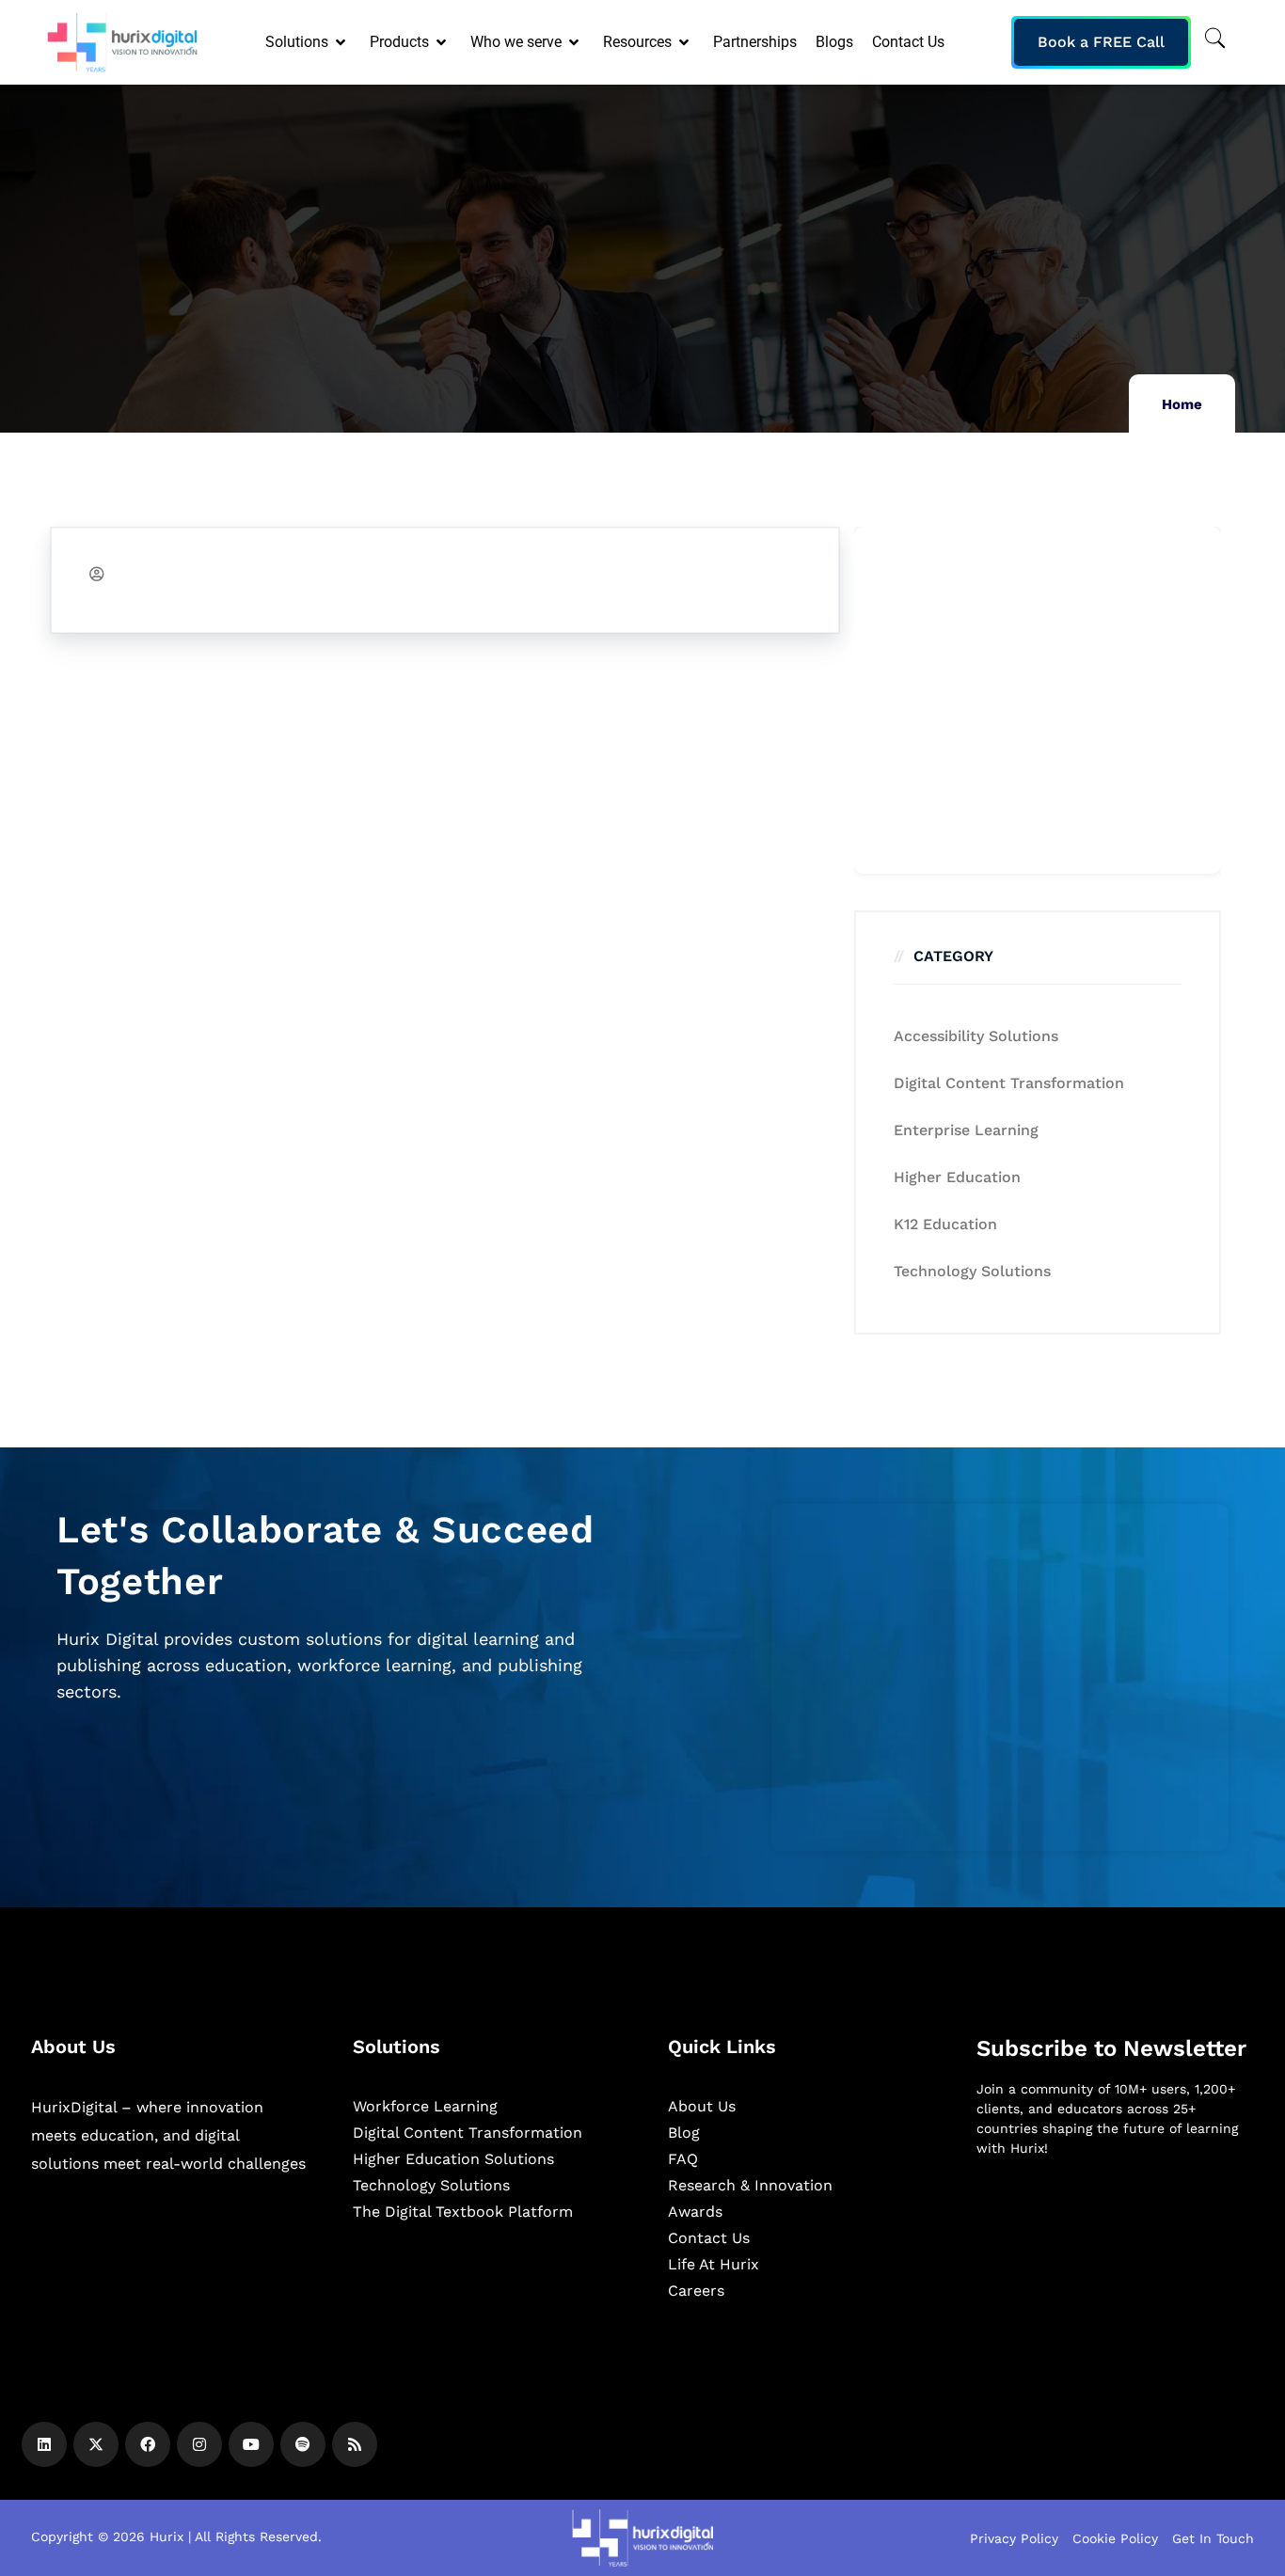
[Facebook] (148, 2444)
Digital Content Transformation (1009, 1083)
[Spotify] (303, 2444)
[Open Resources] (685, 42)
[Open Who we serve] (575, 42)
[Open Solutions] (342, 42)
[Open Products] (443, 42)
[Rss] (355, 2444)
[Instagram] (199, 2444)
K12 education (945, 1224)
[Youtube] (251, 2444)
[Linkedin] (44, 2444)
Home (1182, 404)
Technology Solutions (972, 1271)
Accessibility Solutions (976, 1036)
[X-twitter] (96, 2444)
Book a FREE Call (1101, 42)
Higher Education (957, 1177)
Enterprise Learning (966, 1130)
